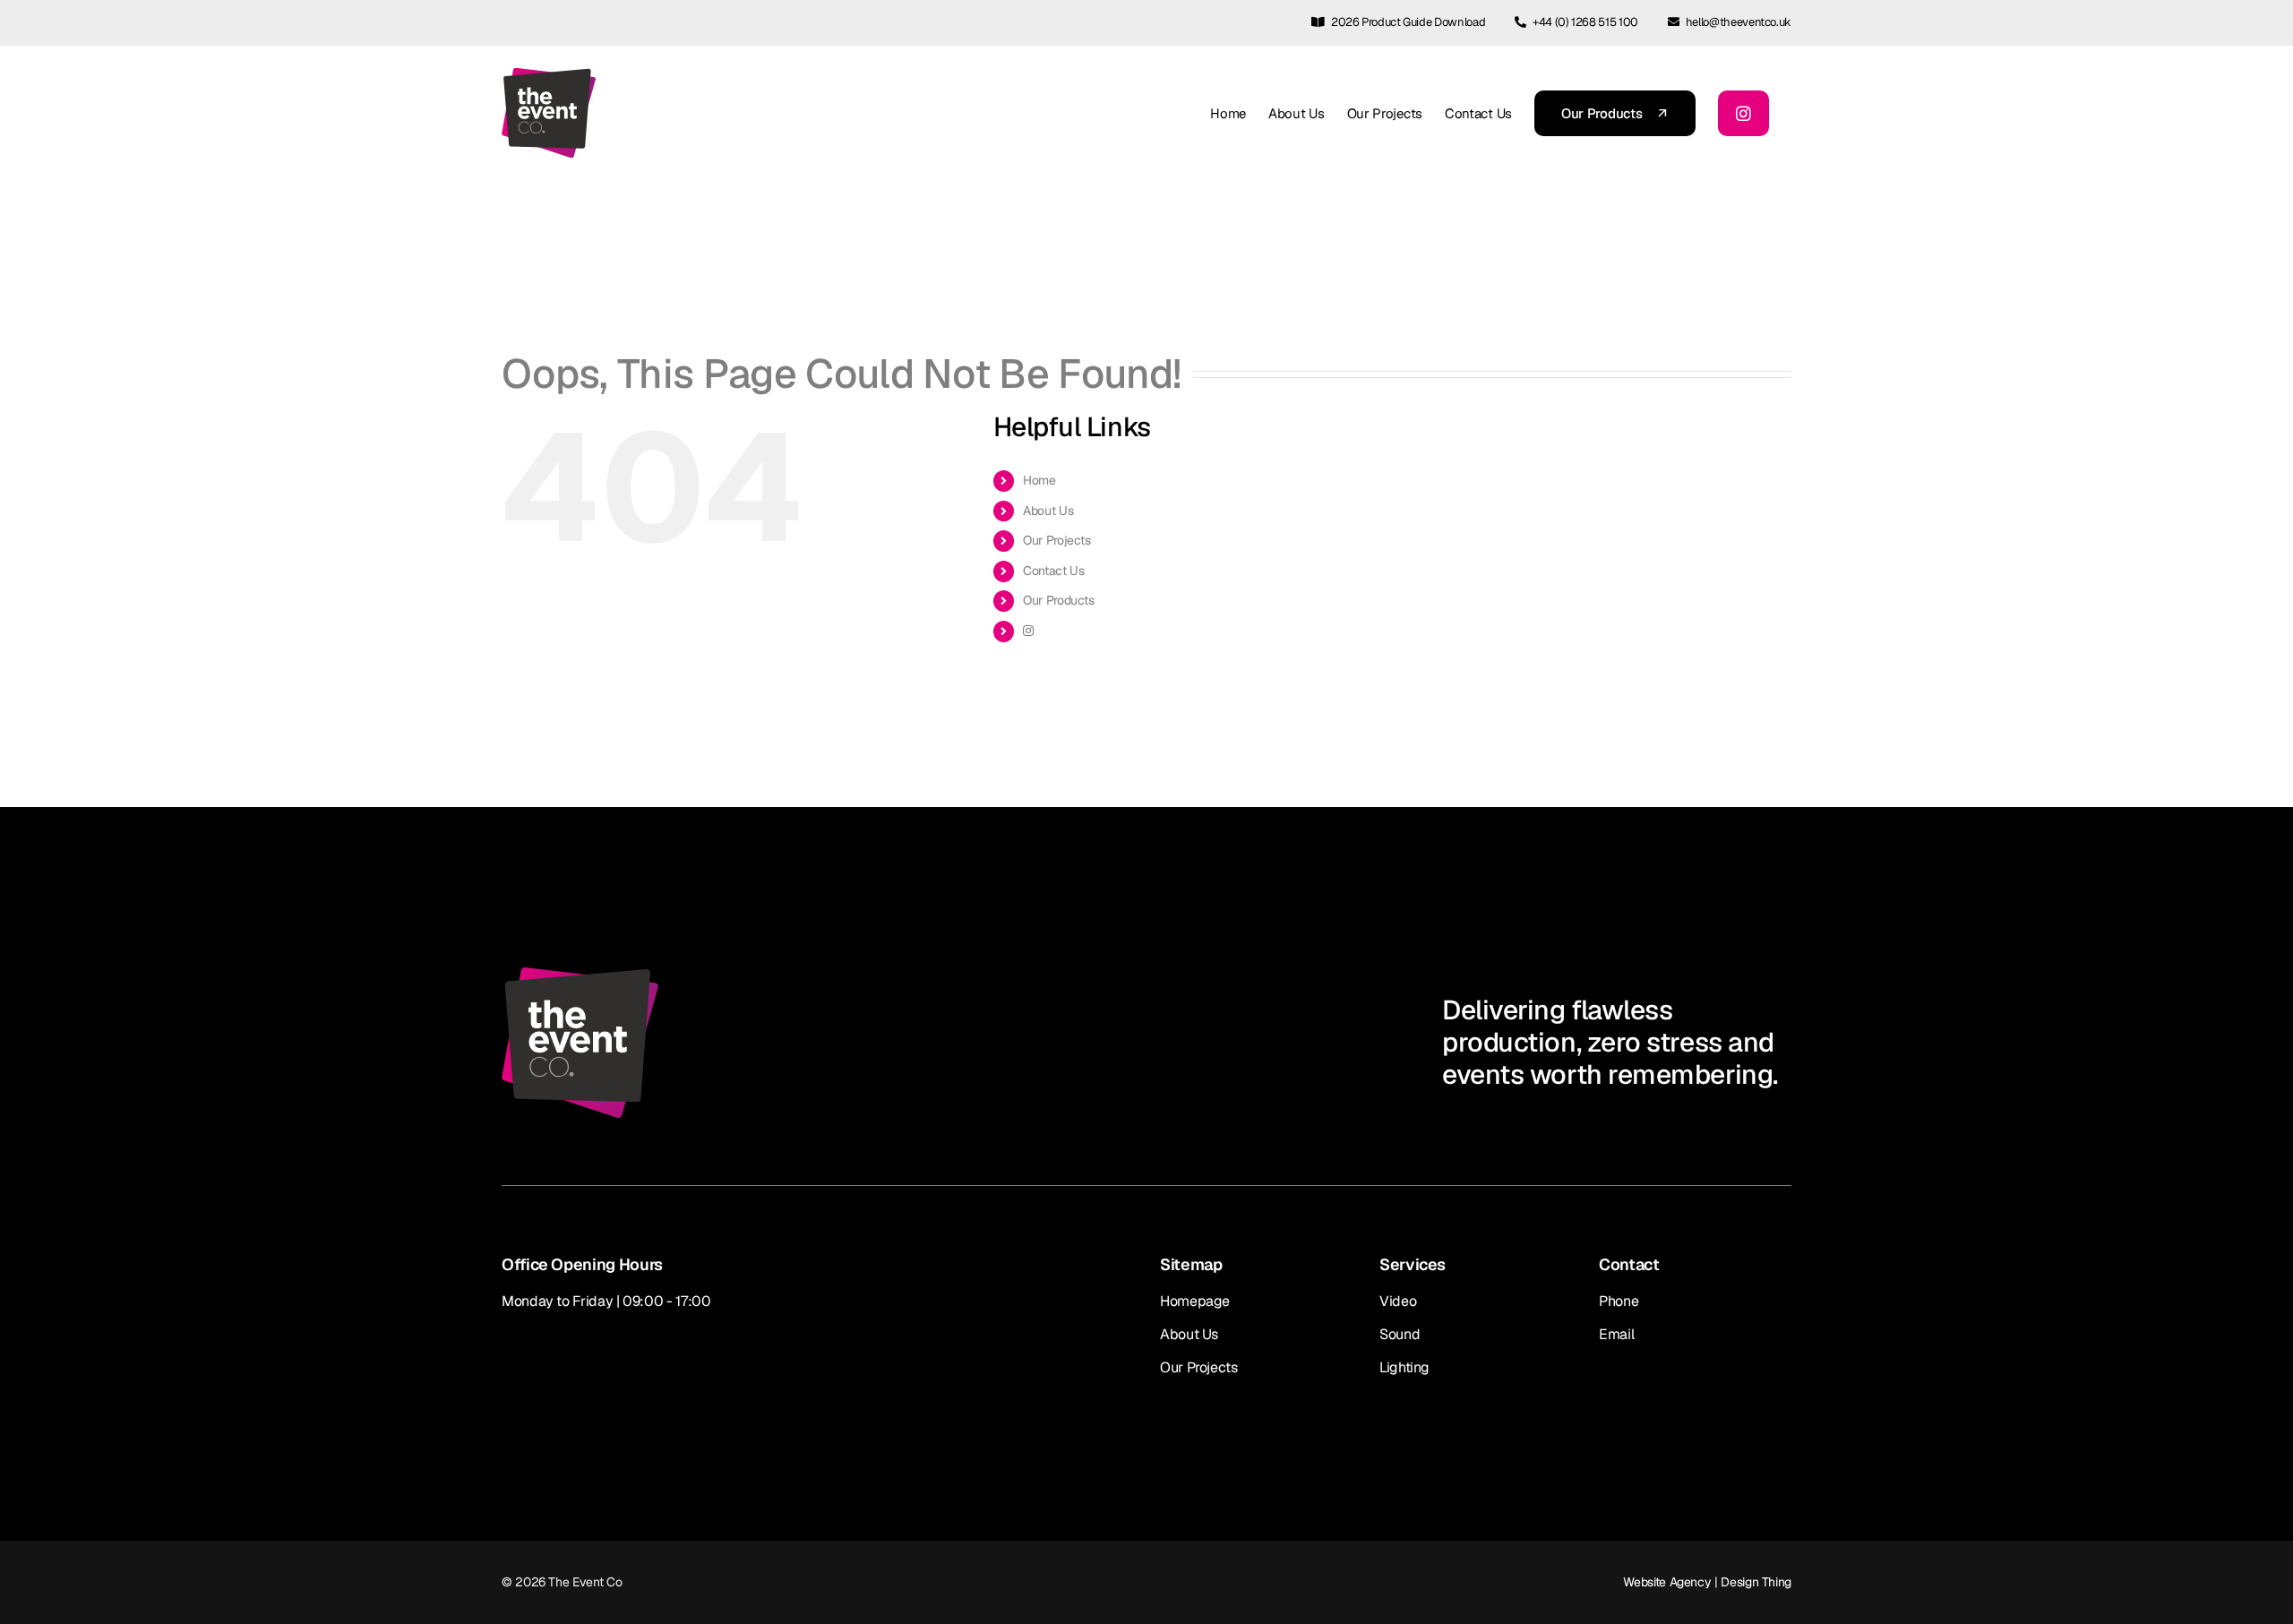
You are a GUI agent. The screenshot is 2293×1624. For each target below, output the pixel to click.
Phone (1619, 1301)
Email (1616, 1334)
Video (1398, 1301)
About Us (1048, 511)
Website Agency (1667, 1582)
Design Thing (1756, 1582)
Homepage (1195, 1301)
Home (1039, 480)
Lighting (1404, 1367)
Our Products (1059, 600)
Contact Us (1053, 571)
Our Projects (1057, 540)
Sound (1400, 1334)
